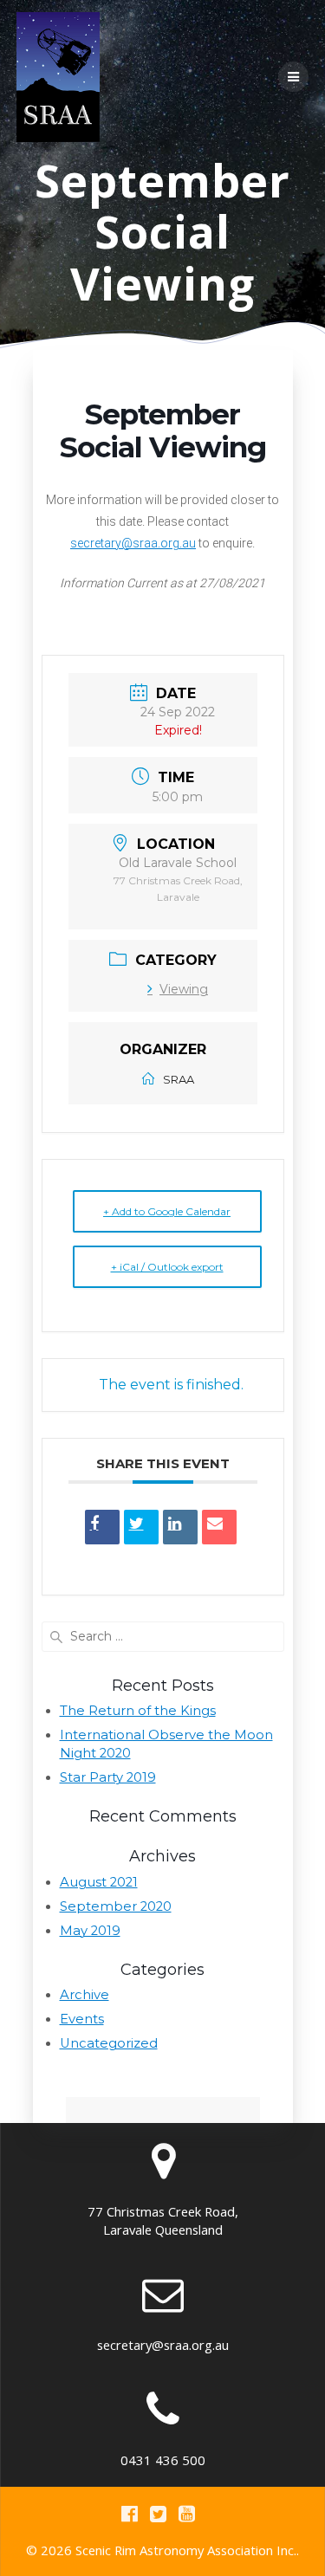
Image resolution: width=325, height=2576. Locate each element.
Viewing (184, 989)
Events (82, 2019)
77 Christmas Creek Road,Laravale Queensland (163, 2220)
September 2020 (116, 1906)
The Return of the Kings (138, 1711)
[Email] (219, 1527)
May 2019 (90, 1931)
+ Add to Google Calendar (167, 1211)
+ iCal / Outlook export (167, 1267)
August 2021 (99, 1882)
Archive (84, 1995)
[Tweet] (141, 1527)
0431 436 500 (163, 2460)
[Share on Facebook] (102, 1527)
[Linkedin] (180, 1527)
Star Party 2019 (108, 1777)
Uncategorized (109, 2043)
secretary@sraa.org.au (133, 543)
